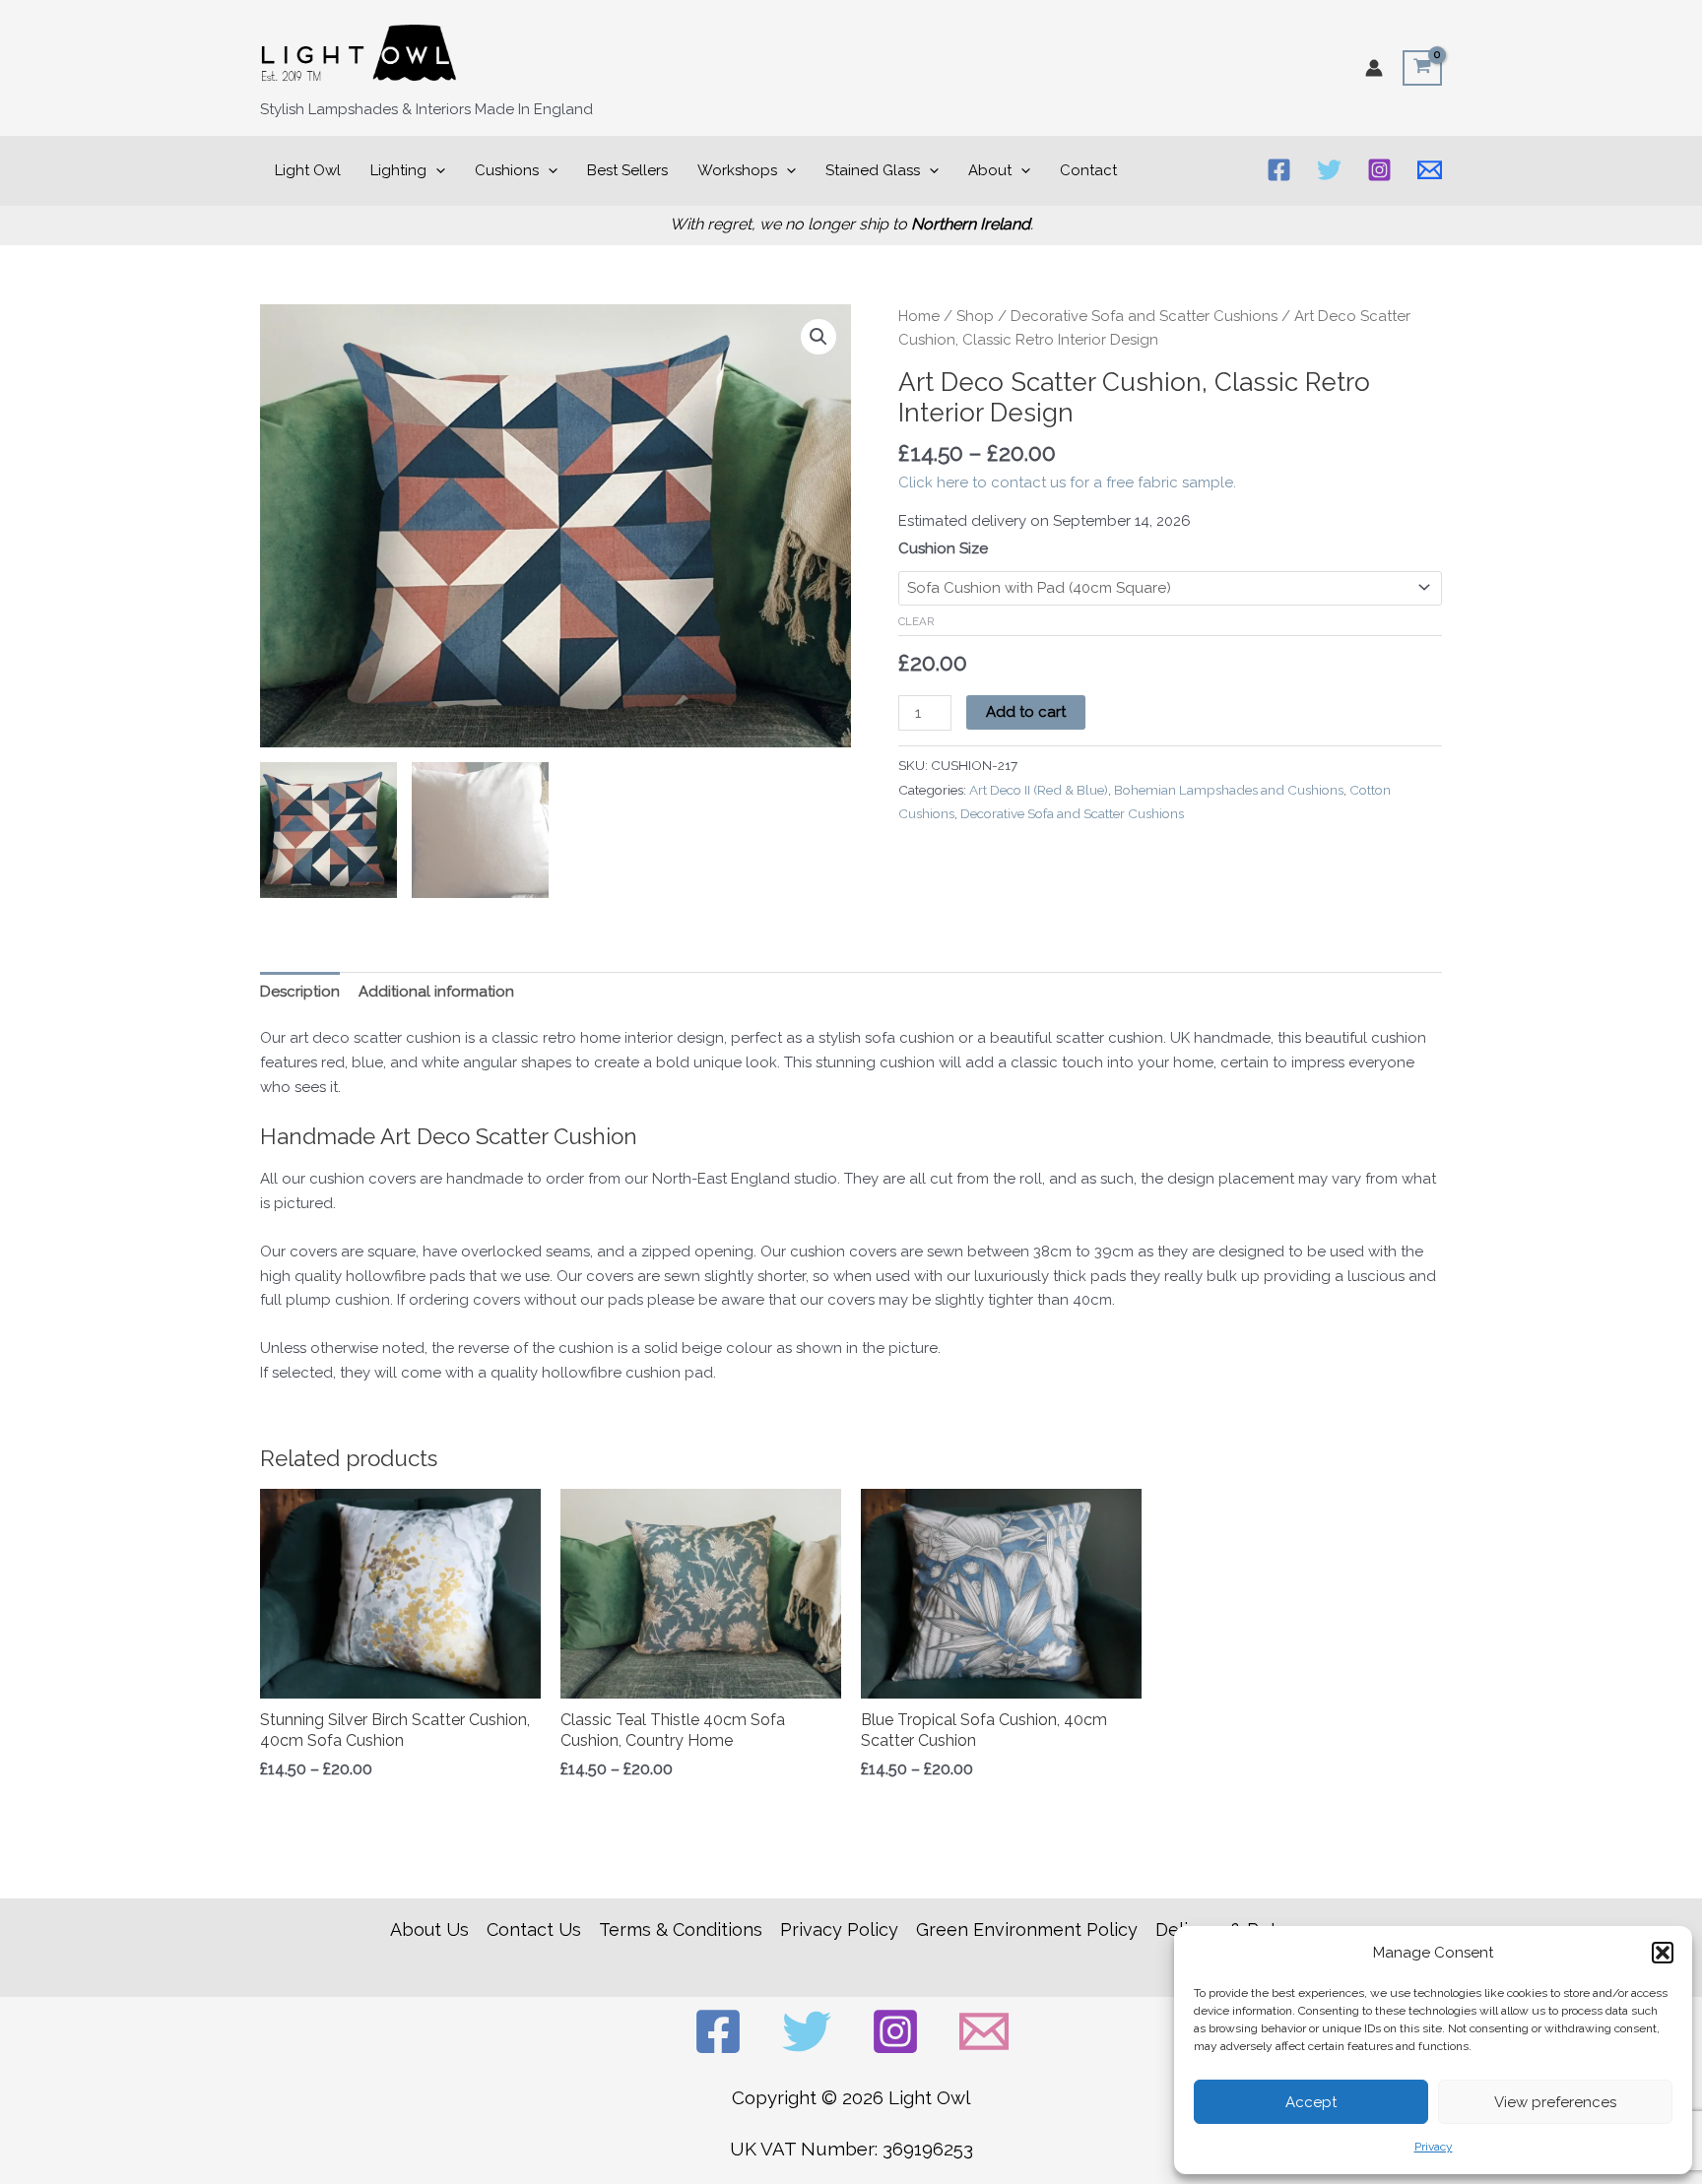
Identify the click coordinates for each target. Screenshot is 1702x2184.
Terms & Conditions (681, 1929)
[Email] (1430, 170)
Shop (975, 316)
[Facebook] (1279, 170)
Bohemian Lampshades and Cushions (1229, 790)
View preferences (1555, 2102)
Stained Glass (873, 170)
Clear (916, 621)
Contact (1088, 170)
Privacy (1434, 2147)
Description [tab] (300, 992)
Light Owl (308, 170)
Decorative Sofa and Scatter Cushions (1144, 316)
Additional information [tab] (436, 992)
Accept (1311, 2102)
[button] (1663, 1953)
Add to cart (1026, 712)
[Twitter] (1329, 170)
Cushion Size (943, 548)
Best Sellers (627, 170)
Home (919, 316)
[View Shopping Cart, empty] (1422, 68)
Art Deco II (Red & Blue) (1039, 790)
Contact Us (534, 1929)
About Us (429, 1929)
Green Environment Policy (1027, 1929)
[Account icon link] (1374, 68)
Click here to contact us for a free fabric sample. (1067, 482)
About (990, 170)
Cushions (507, 170)
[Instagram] (1379, 170)
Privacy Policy (839, 1929)
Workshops (737, 170)
